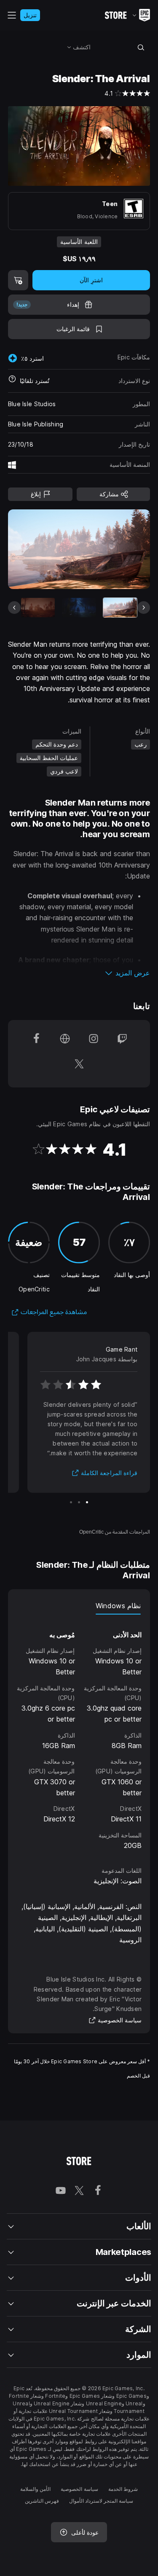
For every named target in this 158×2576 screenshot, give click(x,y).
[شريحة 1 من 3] (87, 1502)
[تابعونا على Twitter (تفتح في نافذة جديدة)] (79, 1066)
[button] (79, 973)
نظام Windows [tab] (118, 1606)
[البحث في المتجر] (141, 47)
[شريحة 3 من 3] (71, 1502)
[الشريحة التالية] (43, 549)
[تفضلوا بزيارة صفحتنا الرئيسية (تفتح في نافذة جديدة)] (65, 1041)
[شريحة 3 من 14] (38, 607)
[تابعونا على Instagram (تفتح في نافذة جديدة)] (94, 1041)
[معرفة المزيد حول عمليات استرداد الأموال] (12, 381)
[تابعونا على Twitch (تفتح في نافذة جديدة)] (122, 1041)
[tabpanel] (79, 1733)
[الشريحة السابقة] (115, 549)
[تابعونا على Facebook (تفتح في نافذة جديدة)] (36, 1041)
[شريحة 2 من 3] (79, 1502)
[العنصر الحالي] (120, 607)
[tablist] (79, 1606)
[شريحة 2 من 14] (79, 607)
